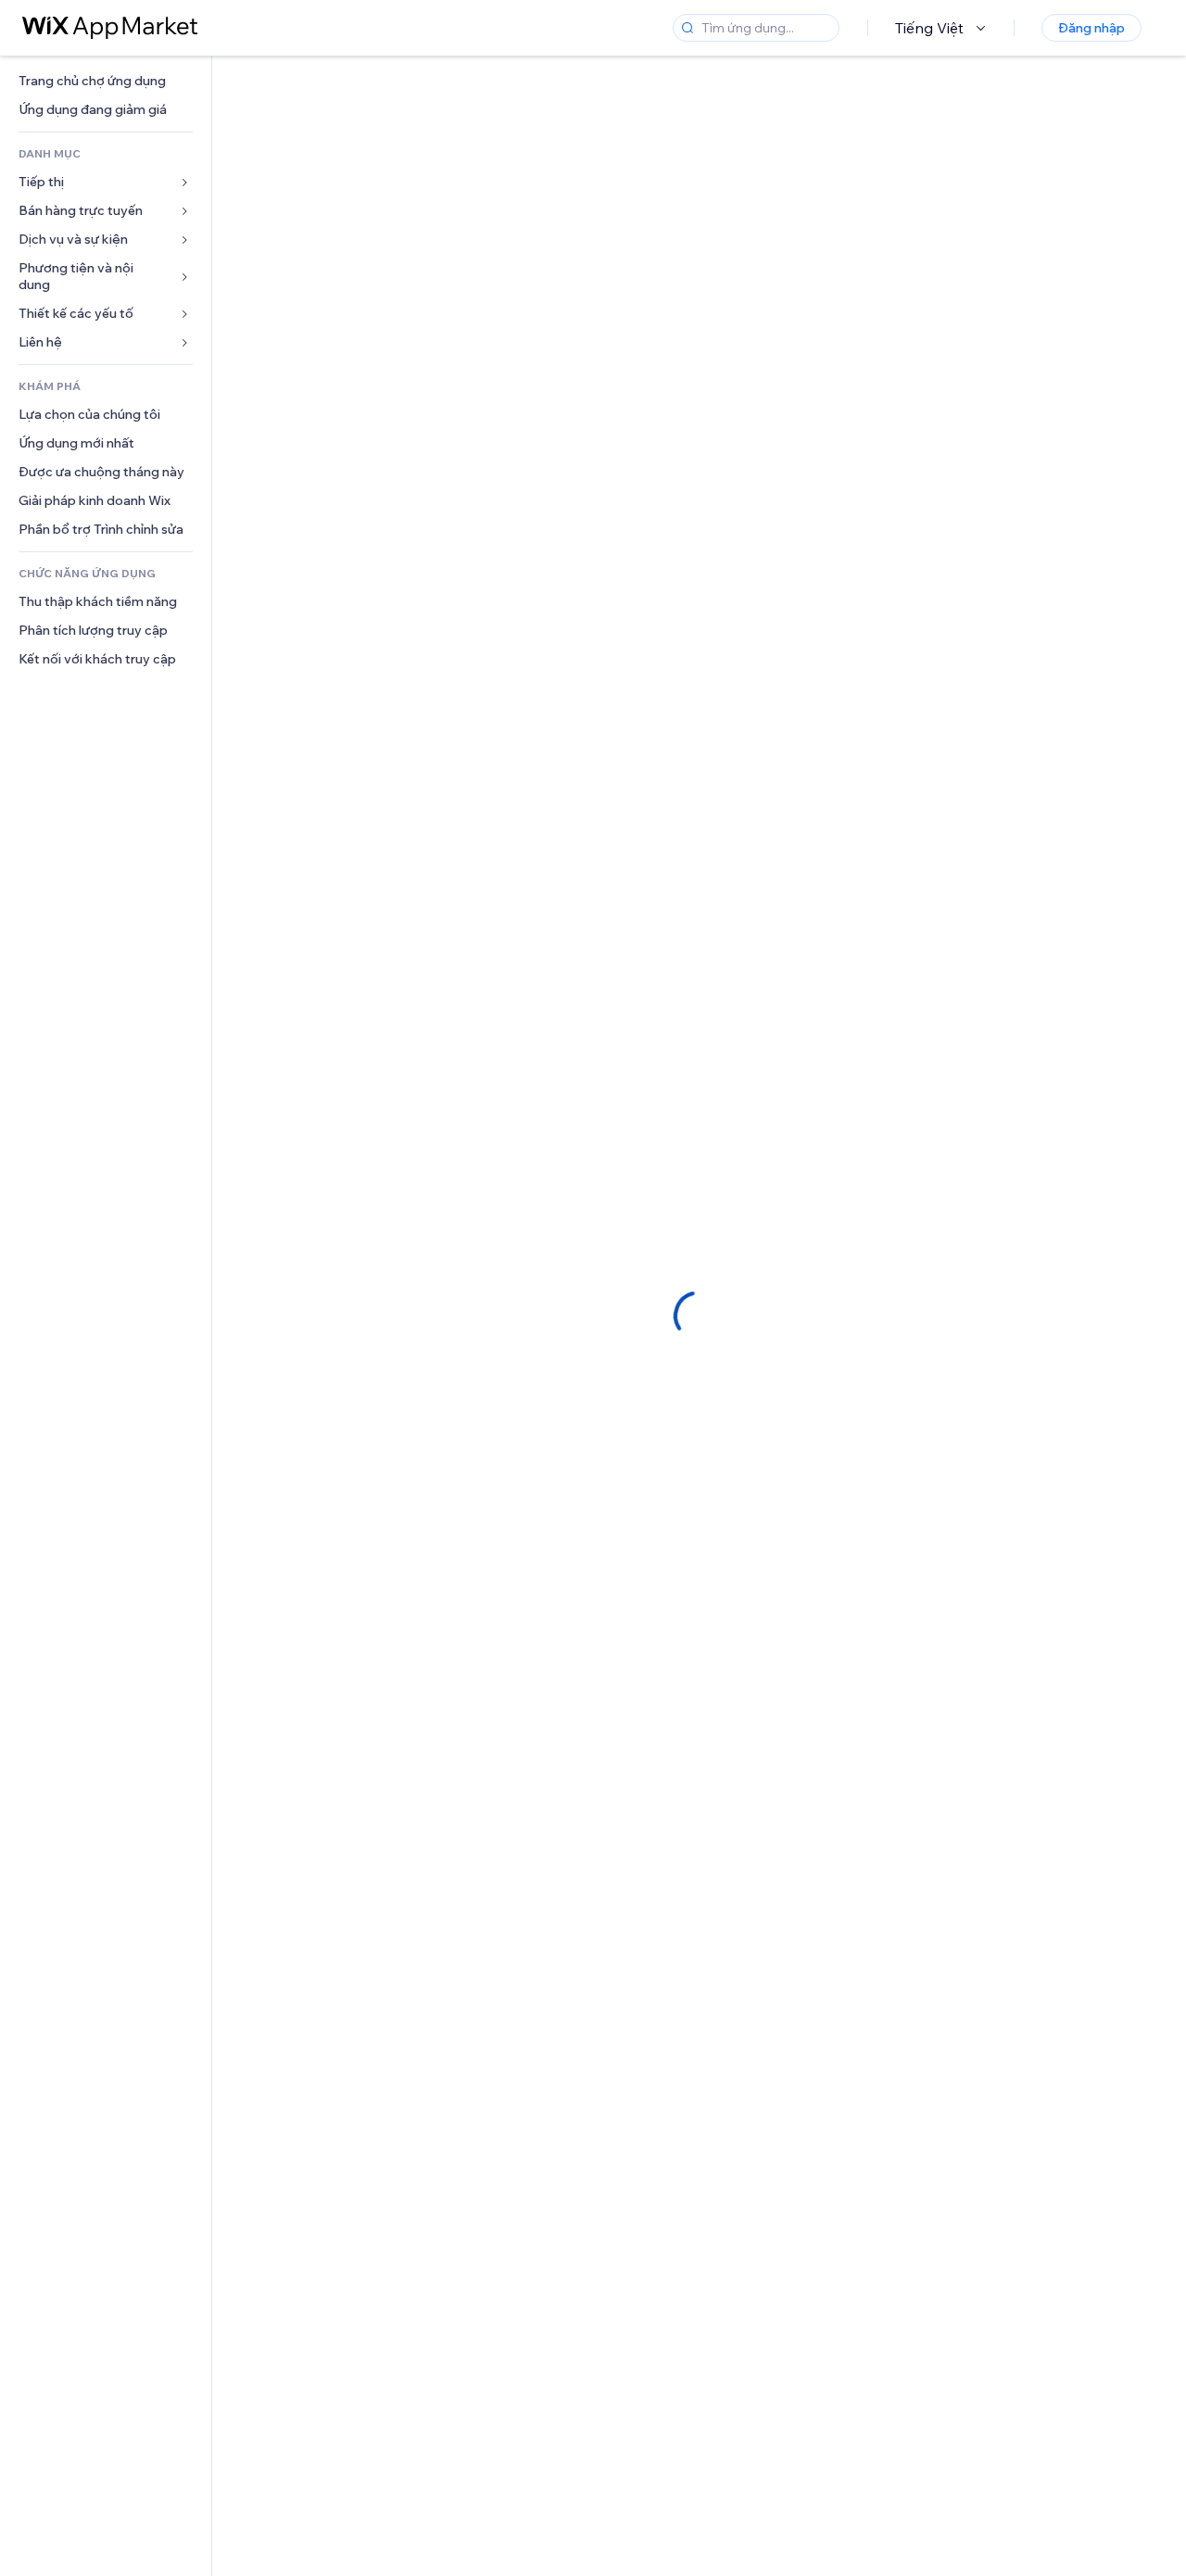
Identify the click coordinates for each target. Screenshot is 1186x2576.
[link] (106, 81)
